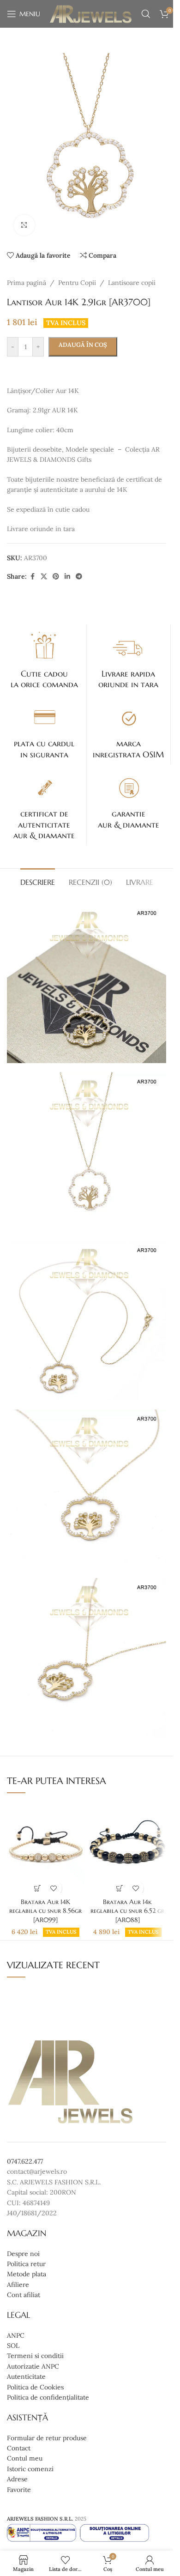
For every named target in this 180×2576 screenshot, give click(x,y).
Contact (19, 2448)
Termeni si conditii (35, 2356)
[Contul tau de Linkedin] (67, 577)
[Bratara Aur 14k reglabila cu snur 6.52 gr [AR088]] (128, 1847)
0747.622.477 (25, 2161)
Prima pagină (27, 283)
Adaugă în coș (83, 345)
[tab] (38, 881)
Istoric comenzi (30, 2469)
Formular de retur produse (47, 2438)
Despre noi (23, 2254)
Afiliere (18, 2285)
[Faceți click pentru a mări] (24, 225)
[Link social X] (44, 577)
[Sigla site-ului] (91, 13)
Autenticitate (26, 2377)
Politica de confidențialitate (48, 2397)
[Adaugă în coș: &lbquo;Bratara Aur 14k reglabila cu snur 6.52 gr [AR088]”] (119, 1888)
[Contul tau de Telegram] (79, 577)
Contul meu (25, 2459)
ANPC (16, 2335)
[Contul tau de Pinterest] (56, 577)
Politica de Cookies (35, 2387)
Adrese (17, 2479)
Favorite (19, 2490)
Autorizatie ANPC (33, 2366)
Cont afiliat (24, 2295)
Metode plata (27, 2274)
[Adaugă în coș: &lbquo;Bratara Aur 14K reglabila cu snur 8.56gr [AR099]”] (38, 1888)
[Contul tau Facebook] (32, 577)
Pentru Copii (77, 283)
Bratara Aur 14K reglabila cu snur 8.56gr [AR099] (45, 1911)
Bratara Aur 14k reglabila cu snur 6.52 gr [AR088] (127, 1911)
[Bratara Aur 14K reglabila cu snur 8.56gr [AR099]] (45, 1847)
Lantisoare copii (132, 283)
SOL (13, 2346)
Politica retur (26, 2264)
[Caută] (146, 14)
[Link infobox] (44, 659)
